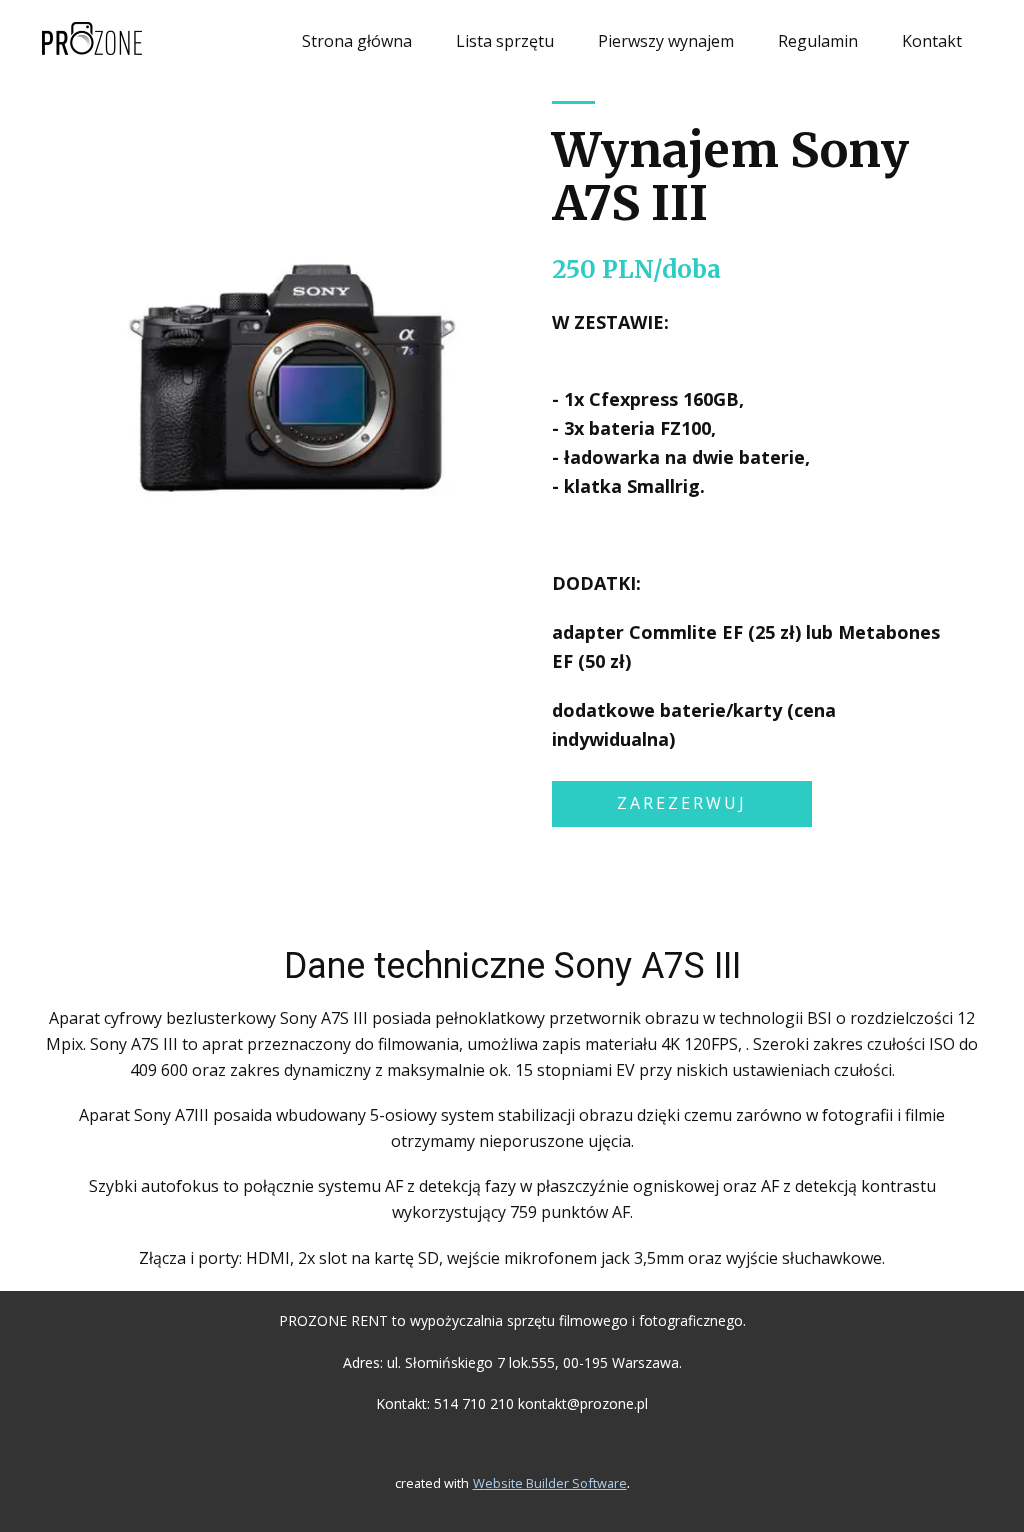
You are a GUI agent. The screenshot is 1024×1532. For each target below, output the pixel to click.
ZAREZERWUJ (682, 803)
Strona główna (357, 41)
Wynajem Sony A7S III (730, 176)
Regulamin (818, 41)
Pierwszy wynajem (666, 41)
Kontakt (932, 41)
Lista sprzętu (505, 41)
